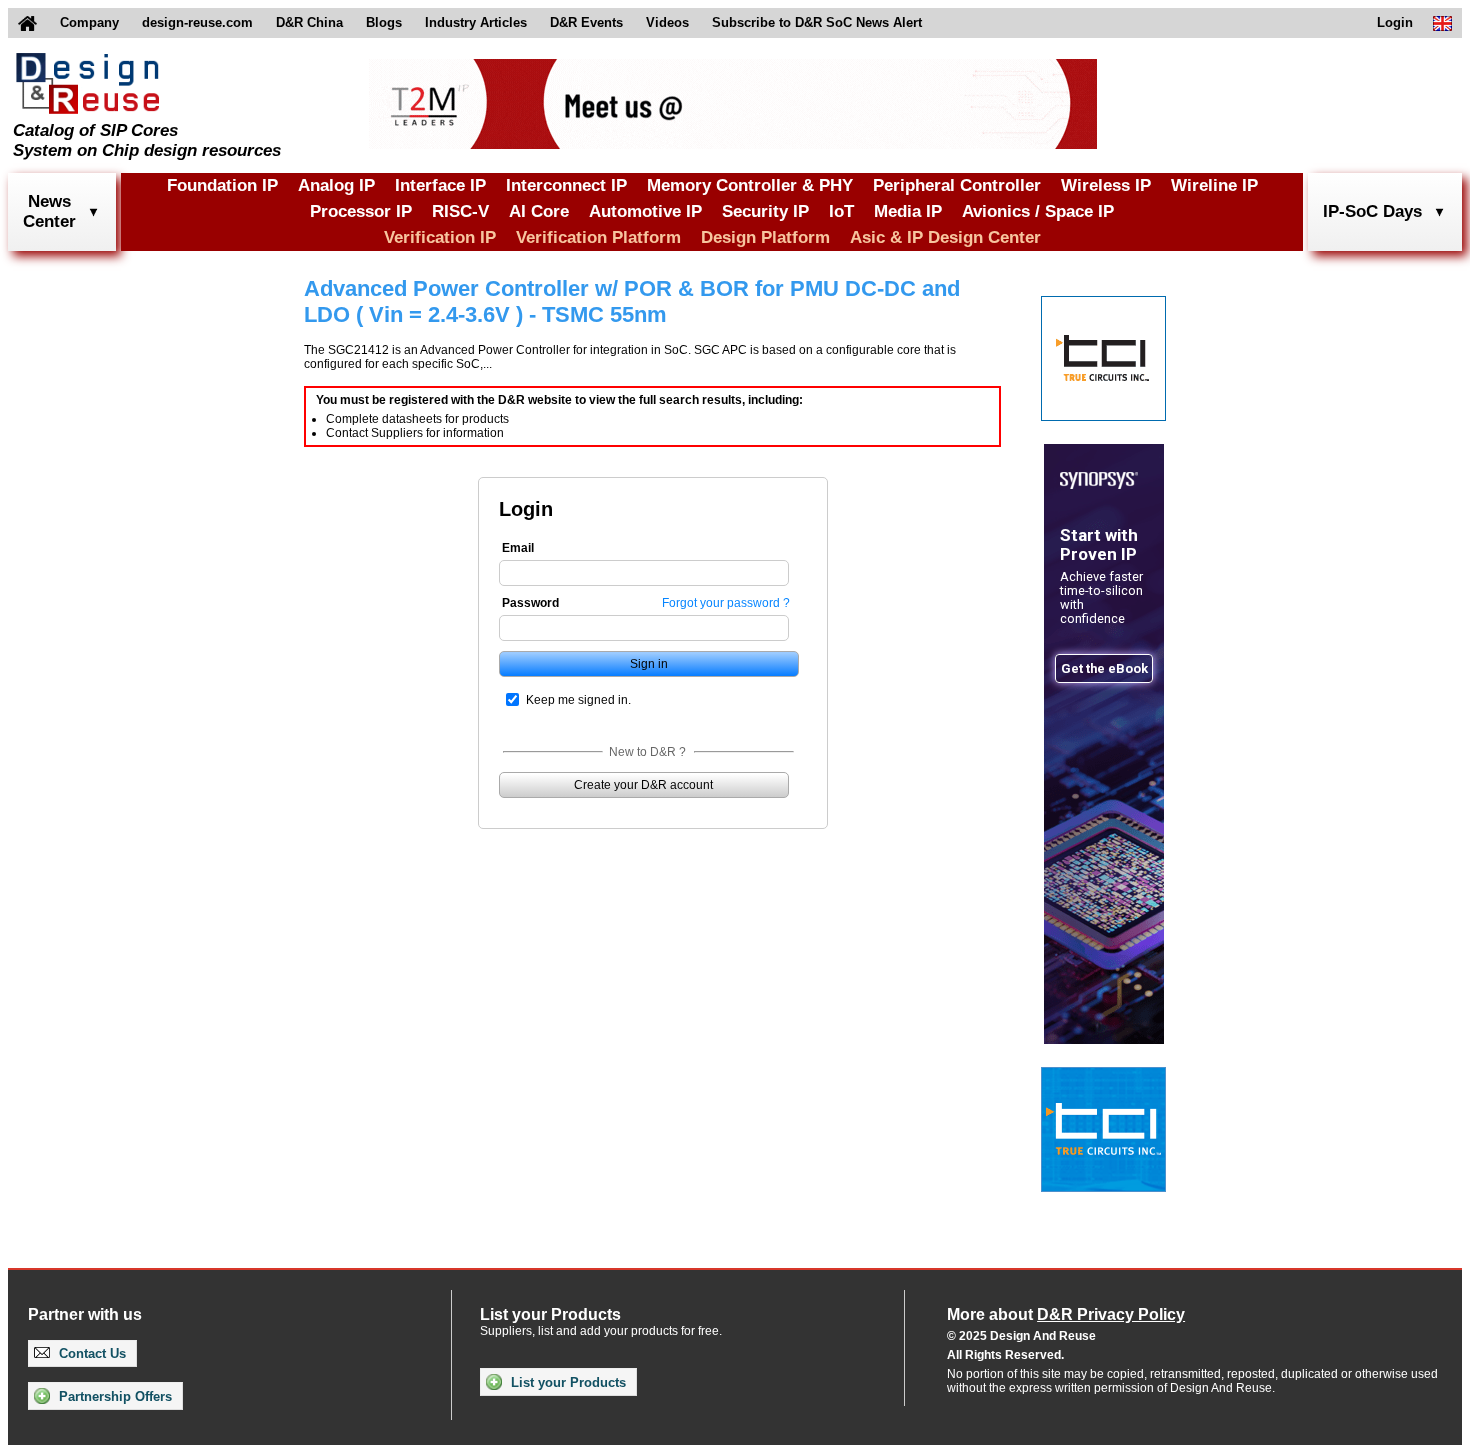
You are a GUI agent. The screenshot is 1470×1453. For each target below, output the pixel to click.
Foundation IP (222, 185)
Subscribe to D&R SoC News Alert (817, 22)
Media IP (908, 211)
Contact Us (90, 1353)
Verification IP (440, 237)
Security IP (765, 211)
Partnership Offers (113, 1396)
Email (518, 548)
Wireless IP (1106, 185)
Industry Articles (476, 22)
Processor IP (361, 211)
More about (1066, 1314)
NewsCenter (49, 211)
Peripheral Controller (957, 185)
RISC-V (460, 211)
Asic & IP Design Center (945, 237)
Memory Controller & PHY (750, 185)
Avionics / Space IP (1038, 211)
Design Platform (765, 237)
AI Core (539, 211)
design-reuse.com (197, 22)
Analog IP (336, 185)
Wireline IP (1214, 185)
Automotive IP (645, 211)
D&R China (309, 22)
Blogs (384, 22)
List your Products (566, 1382)
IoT (841, 211)
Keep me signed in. (578, 700)
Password (530, 603)
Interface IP (440, 185)
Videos (667, 22)
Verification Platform (598, 237)
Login (1395, 22)
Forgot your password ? (726, 603)
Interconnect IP (566, 185)
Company (89, 22)
